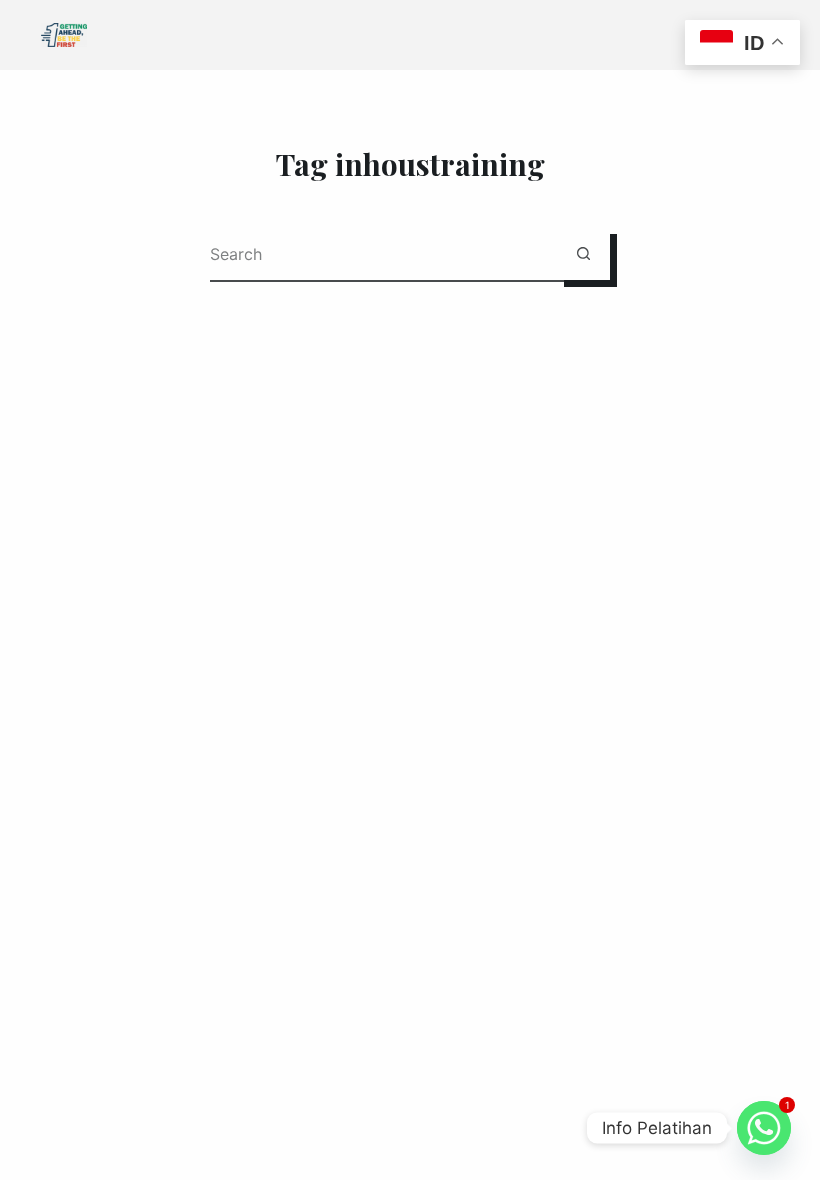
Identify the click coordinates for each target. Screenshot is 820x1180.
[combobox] (383, 253)
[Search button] (583, 253)
